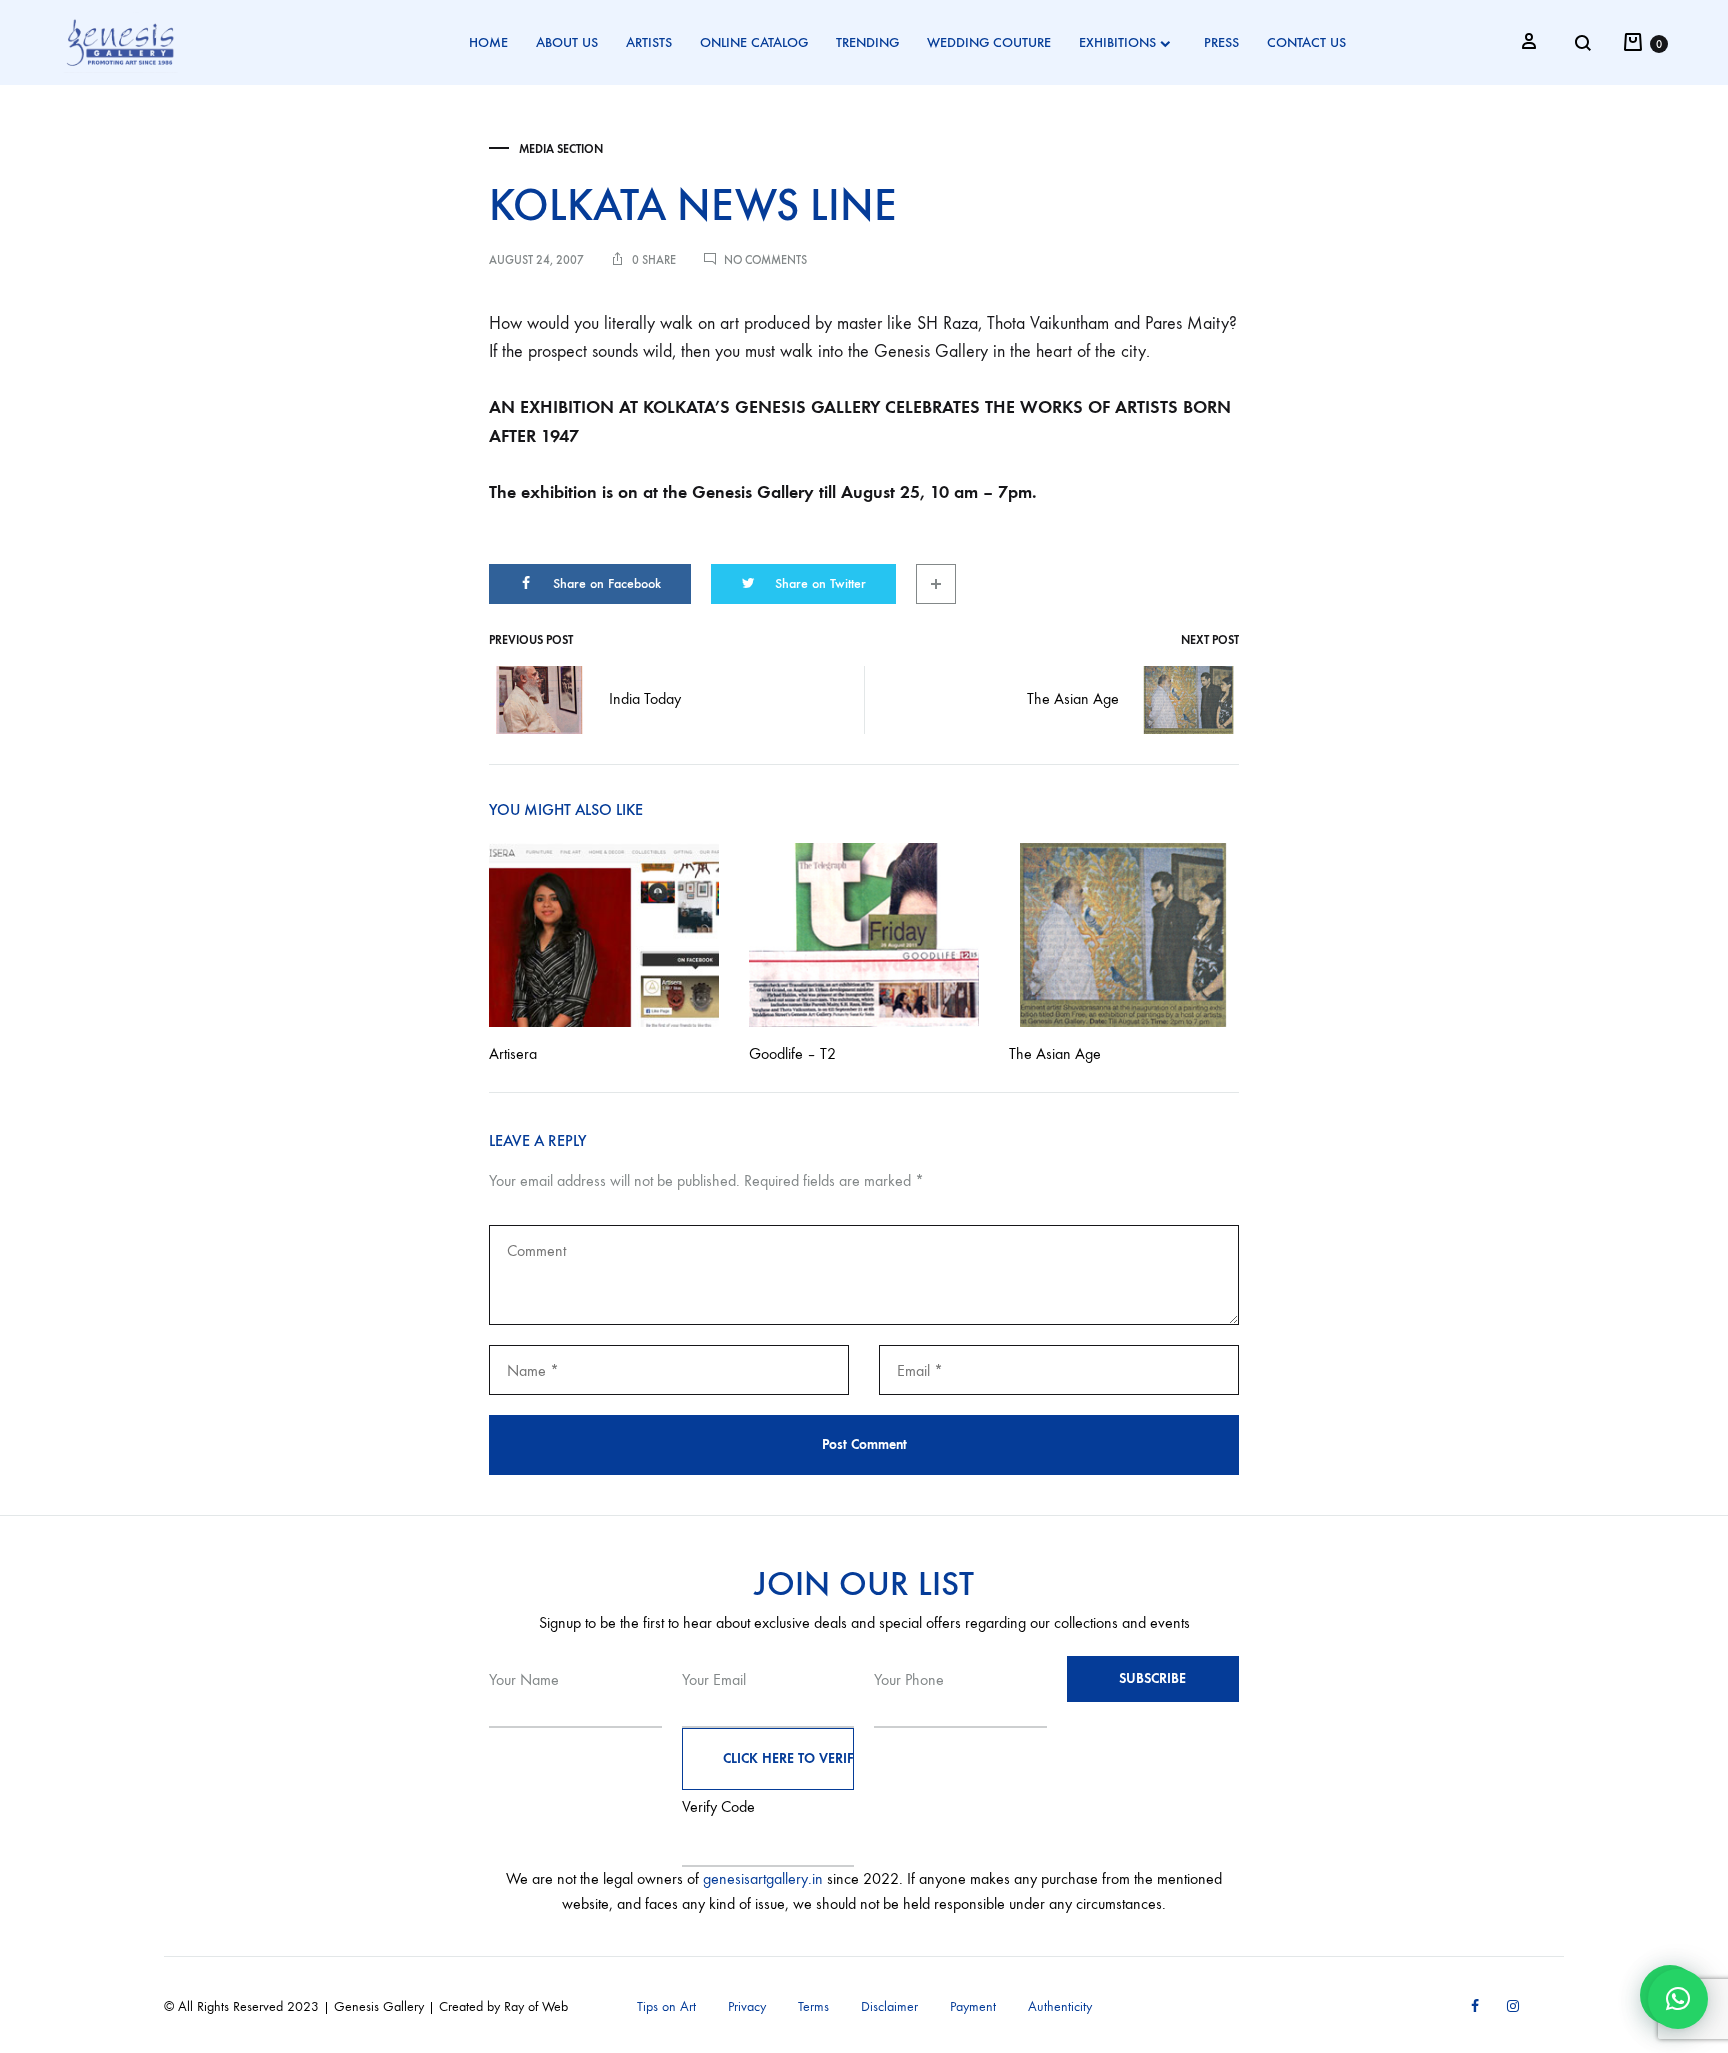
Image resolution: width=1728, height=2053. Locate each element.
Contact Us (1306, 42)
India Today (645, 698)
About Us (567, 42)
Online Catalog (754, 42)
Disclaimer (889, 2006)
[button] (1678, 1999)
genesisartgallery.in (763, 1878)
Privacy (747, 2006)
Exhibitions (1117, 42)
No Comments (765, 260)
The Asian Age (1073, 698)
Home (488, 42)
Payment (973, 2006)
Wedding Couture (989, 42)
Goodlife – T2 (792, 1053)
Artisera (513, 1053)
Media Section (561, 149)
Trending (867, 42)
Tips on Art (666, 2006)
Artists (649, 42)
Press (1221, 42)
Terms (813, 2006)
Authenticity (1060, 2006)
